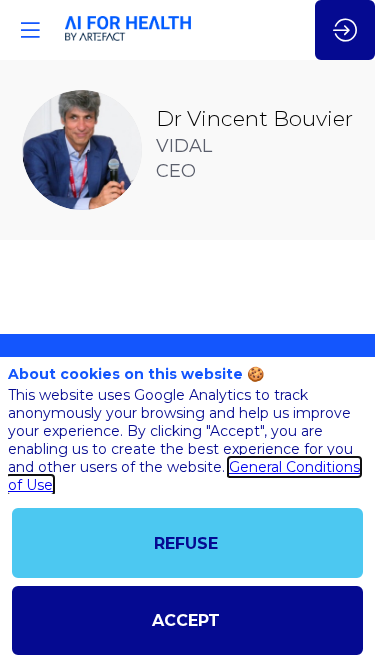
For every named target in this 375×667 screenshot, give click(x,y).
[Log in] (345, 30)
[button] (30, 30)
